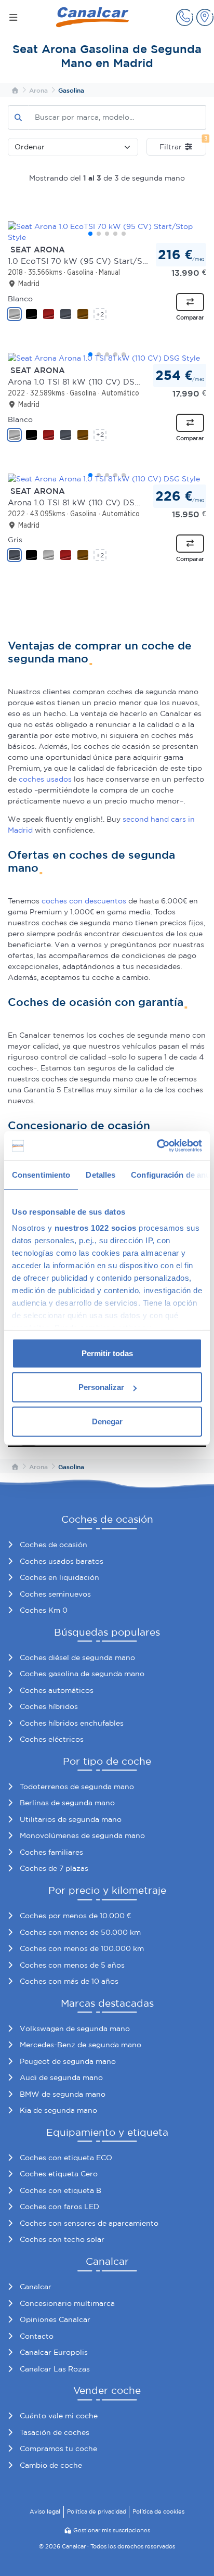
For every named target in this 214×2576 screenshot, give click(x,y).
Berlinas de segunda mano (67, 1803)
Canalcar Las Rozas (55, 2369)
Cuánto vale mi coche (59, 2416)
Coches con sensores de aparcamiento (89, 2223)
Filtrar (183, 144)
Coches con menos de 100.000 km (82, 1948)
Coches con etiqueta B (61, 2190)
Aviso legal (45, 2511)
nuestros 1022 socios (96, 1228)
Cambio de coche (51, 2465)
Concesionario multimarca (67, 2303)
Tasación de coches (55, 2432)
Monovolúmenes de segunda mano (82, 1835)
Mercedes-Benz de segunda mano (81, 2045)
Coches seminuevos (55, 1594)
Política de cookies (158, 2511)
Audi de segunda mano (61, 2077)
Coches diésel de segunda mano (77, 1657)
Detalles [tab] (101, 1174)
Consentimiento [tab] (41, 1174)
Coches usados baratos (62, 1561)
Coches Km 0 (44, 1610)
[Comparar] (190, 302)
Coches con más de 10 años (69, 1981)
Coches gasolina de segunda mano (82, 1674)
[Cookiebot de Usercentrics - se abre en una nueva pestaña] (157, 1146)
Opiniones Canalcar (55, 2319)
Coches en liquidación (59, 1577)
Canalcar (36, 2287)
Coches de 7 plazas (54, 1868)
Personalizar (101, 1387)
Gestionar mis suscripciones (112, 2530)
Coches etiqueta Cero (59, 2174)
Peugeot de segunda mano (68, 2061)
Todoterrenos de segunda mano (77, 1787)
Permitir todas (107, 1353)
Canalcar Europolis (54, 2352)
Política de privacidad (97, 2511)
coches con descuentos (84, 901)
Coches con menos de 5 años (72, 1965)
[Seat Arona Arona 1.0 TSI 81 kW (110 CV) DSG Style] (107, 358)
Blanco (20, 299)
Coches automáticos (57, 1690)
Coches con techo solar (62, 2239)
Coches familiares (51, 1852)
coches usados (45, 779)
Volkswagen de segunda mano (75, 2029)
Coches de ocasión (53, 1545)
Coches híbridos (49, 1706)
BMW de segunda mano (63, 2094)
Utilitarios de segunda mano (71, 1819)
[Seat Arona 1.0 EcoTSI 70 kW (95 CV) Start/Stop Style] (107, 232)
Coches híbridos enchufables (72, 1723)
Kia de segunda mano (58, 2110)
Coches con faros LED (59, 2207)
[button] (185, 17)
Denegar (107, 1421)
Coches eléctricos (52, 1739)
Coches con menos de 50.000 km (80, 1932)
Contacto (37, 2336)
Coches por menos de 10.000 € (75, 1916)
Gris (15, 540)
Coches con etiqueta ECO (66, 2158)
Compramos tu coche (58, 2449)
